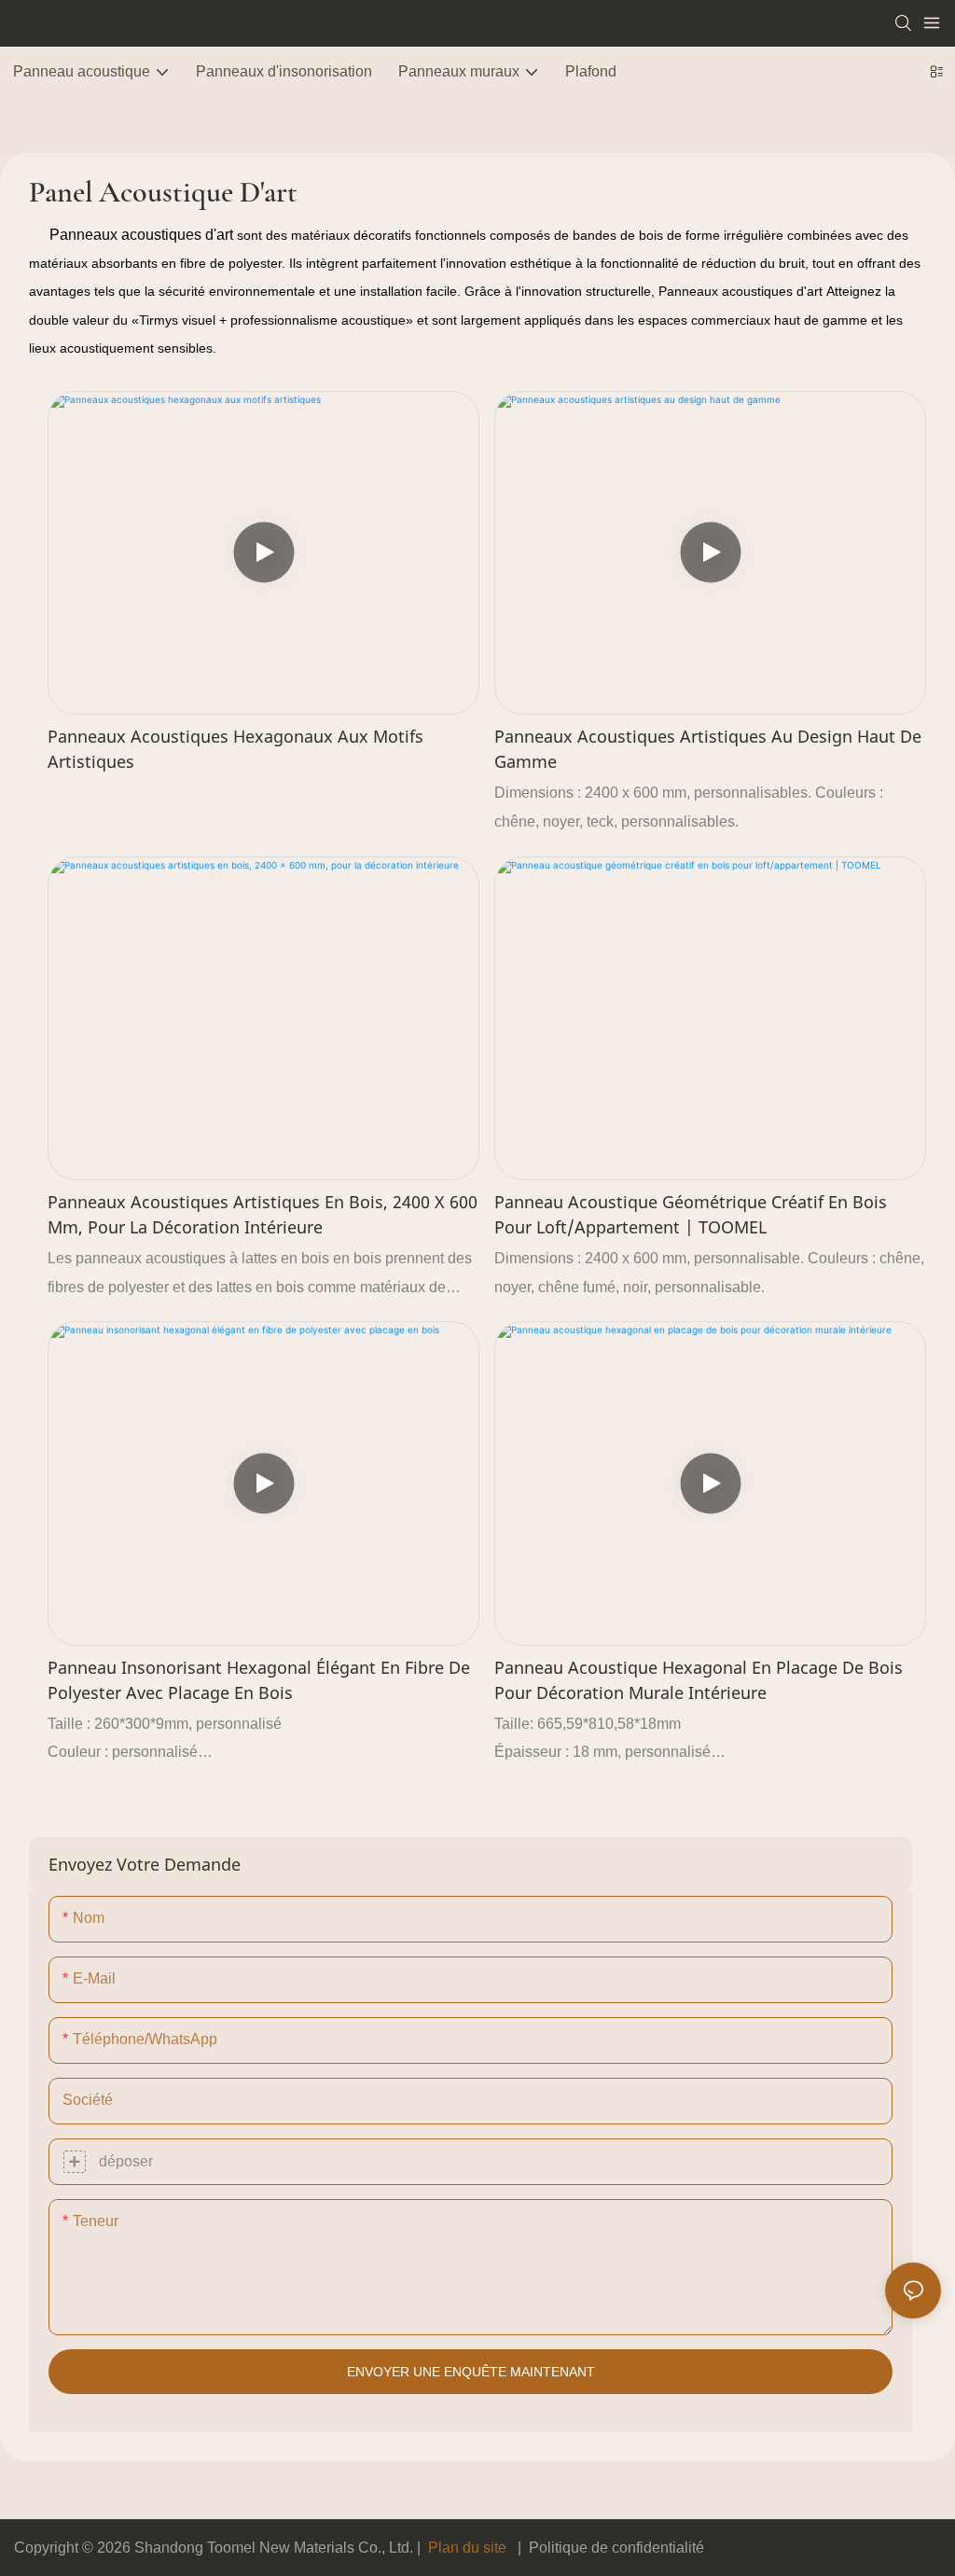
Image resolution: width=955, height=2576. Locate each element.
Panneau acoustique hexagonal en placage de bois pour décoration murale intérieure (699, 1680)
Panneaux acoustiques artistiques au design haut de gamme (708, 749)
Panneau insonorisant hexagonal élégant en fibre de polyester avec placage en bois (259, 1680)
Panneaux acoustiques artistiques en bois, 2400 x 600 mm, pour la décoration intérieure (263, 1214)
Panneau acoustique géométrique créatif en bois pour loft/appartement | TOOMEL (691, 1214)
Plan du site (467, 2548)
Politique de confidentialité (616, 2548)
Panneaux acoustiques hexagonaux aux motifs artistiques (235, 749)
